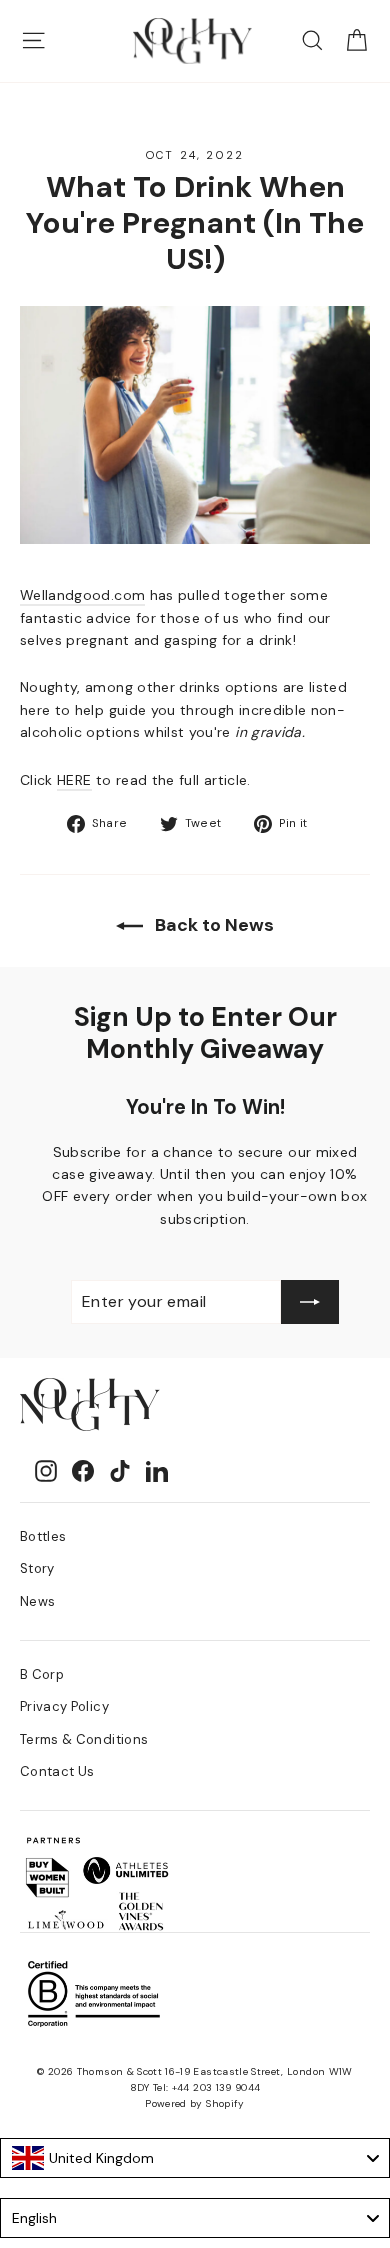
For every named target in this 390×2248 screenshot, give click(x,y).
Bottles (43, 1536)
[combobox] (195, 2158)
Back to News (212, 925)
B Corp (42, 1674)
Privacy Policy (64, 1706)
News (37, 1601)
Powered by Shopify (194, 2103)
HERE (74, 780)
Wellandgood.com (82, 595)
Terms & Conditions (84, 1739)
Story (37, 1568)
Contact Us (57, 1771)
